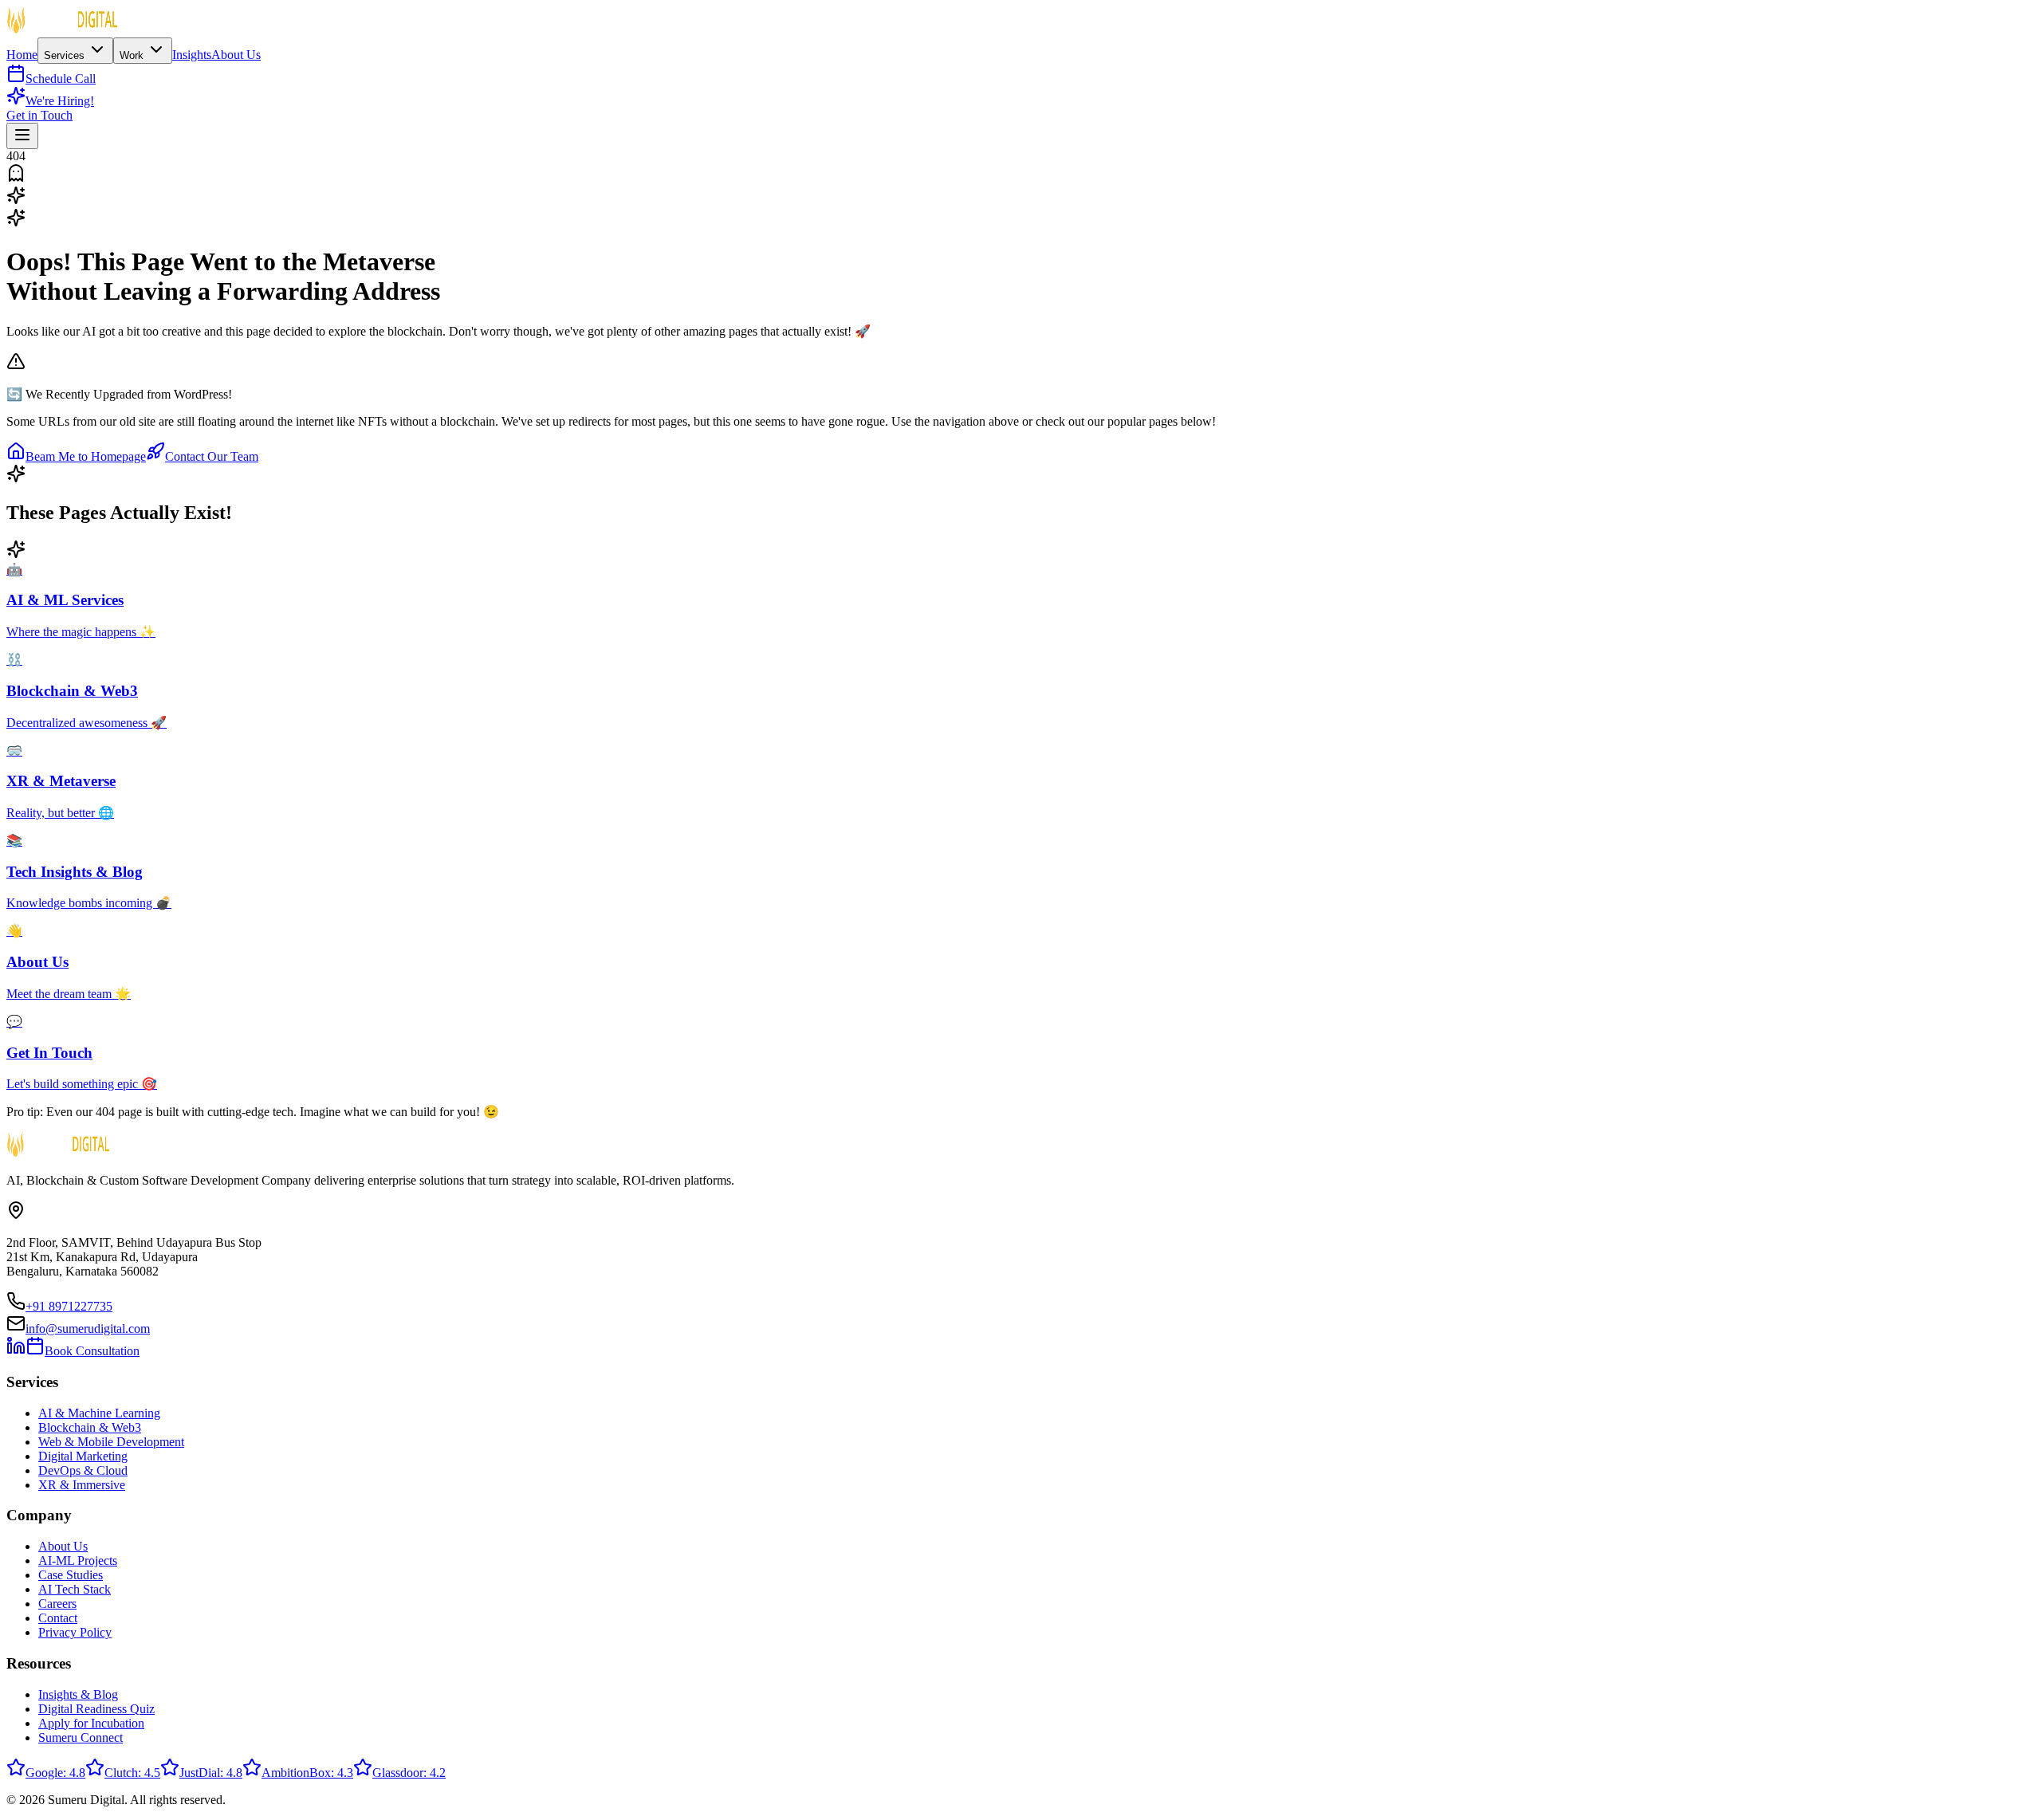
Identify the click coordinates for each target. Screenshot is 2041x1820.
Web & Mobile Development (111, 1442)
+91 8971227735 (69, 1306)
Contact (58, 1618)
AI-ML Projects (78, 1561)
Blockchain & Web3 (90, 1427)
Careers (57, 1604)
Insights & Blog (78, 1694)
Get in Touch (39, 115)
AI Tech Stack (75, 1589)
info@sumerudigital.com (88, 1329)
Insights (192, 55)
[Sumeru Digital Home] (62, 30)
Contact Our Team (212, 456)
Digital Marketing (83, 1456)
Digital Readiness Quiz (96, 1709)
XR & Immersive (82, 1485)
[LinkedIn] (16, 1351)
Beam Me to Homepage (86, 456)
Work (133, 55)
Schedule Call (61, 79)
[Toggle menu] (22, 136)
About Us (236, 55)
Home (22, 55)
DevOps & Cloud (83, 1470)
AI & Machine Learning (99, 1413)
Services (66, 55)
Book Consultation (92, 1351)
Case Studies (71, 1575)
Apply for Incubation (91, 1723)
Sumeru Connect (81, 1737)
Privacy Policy (75, 1632)
